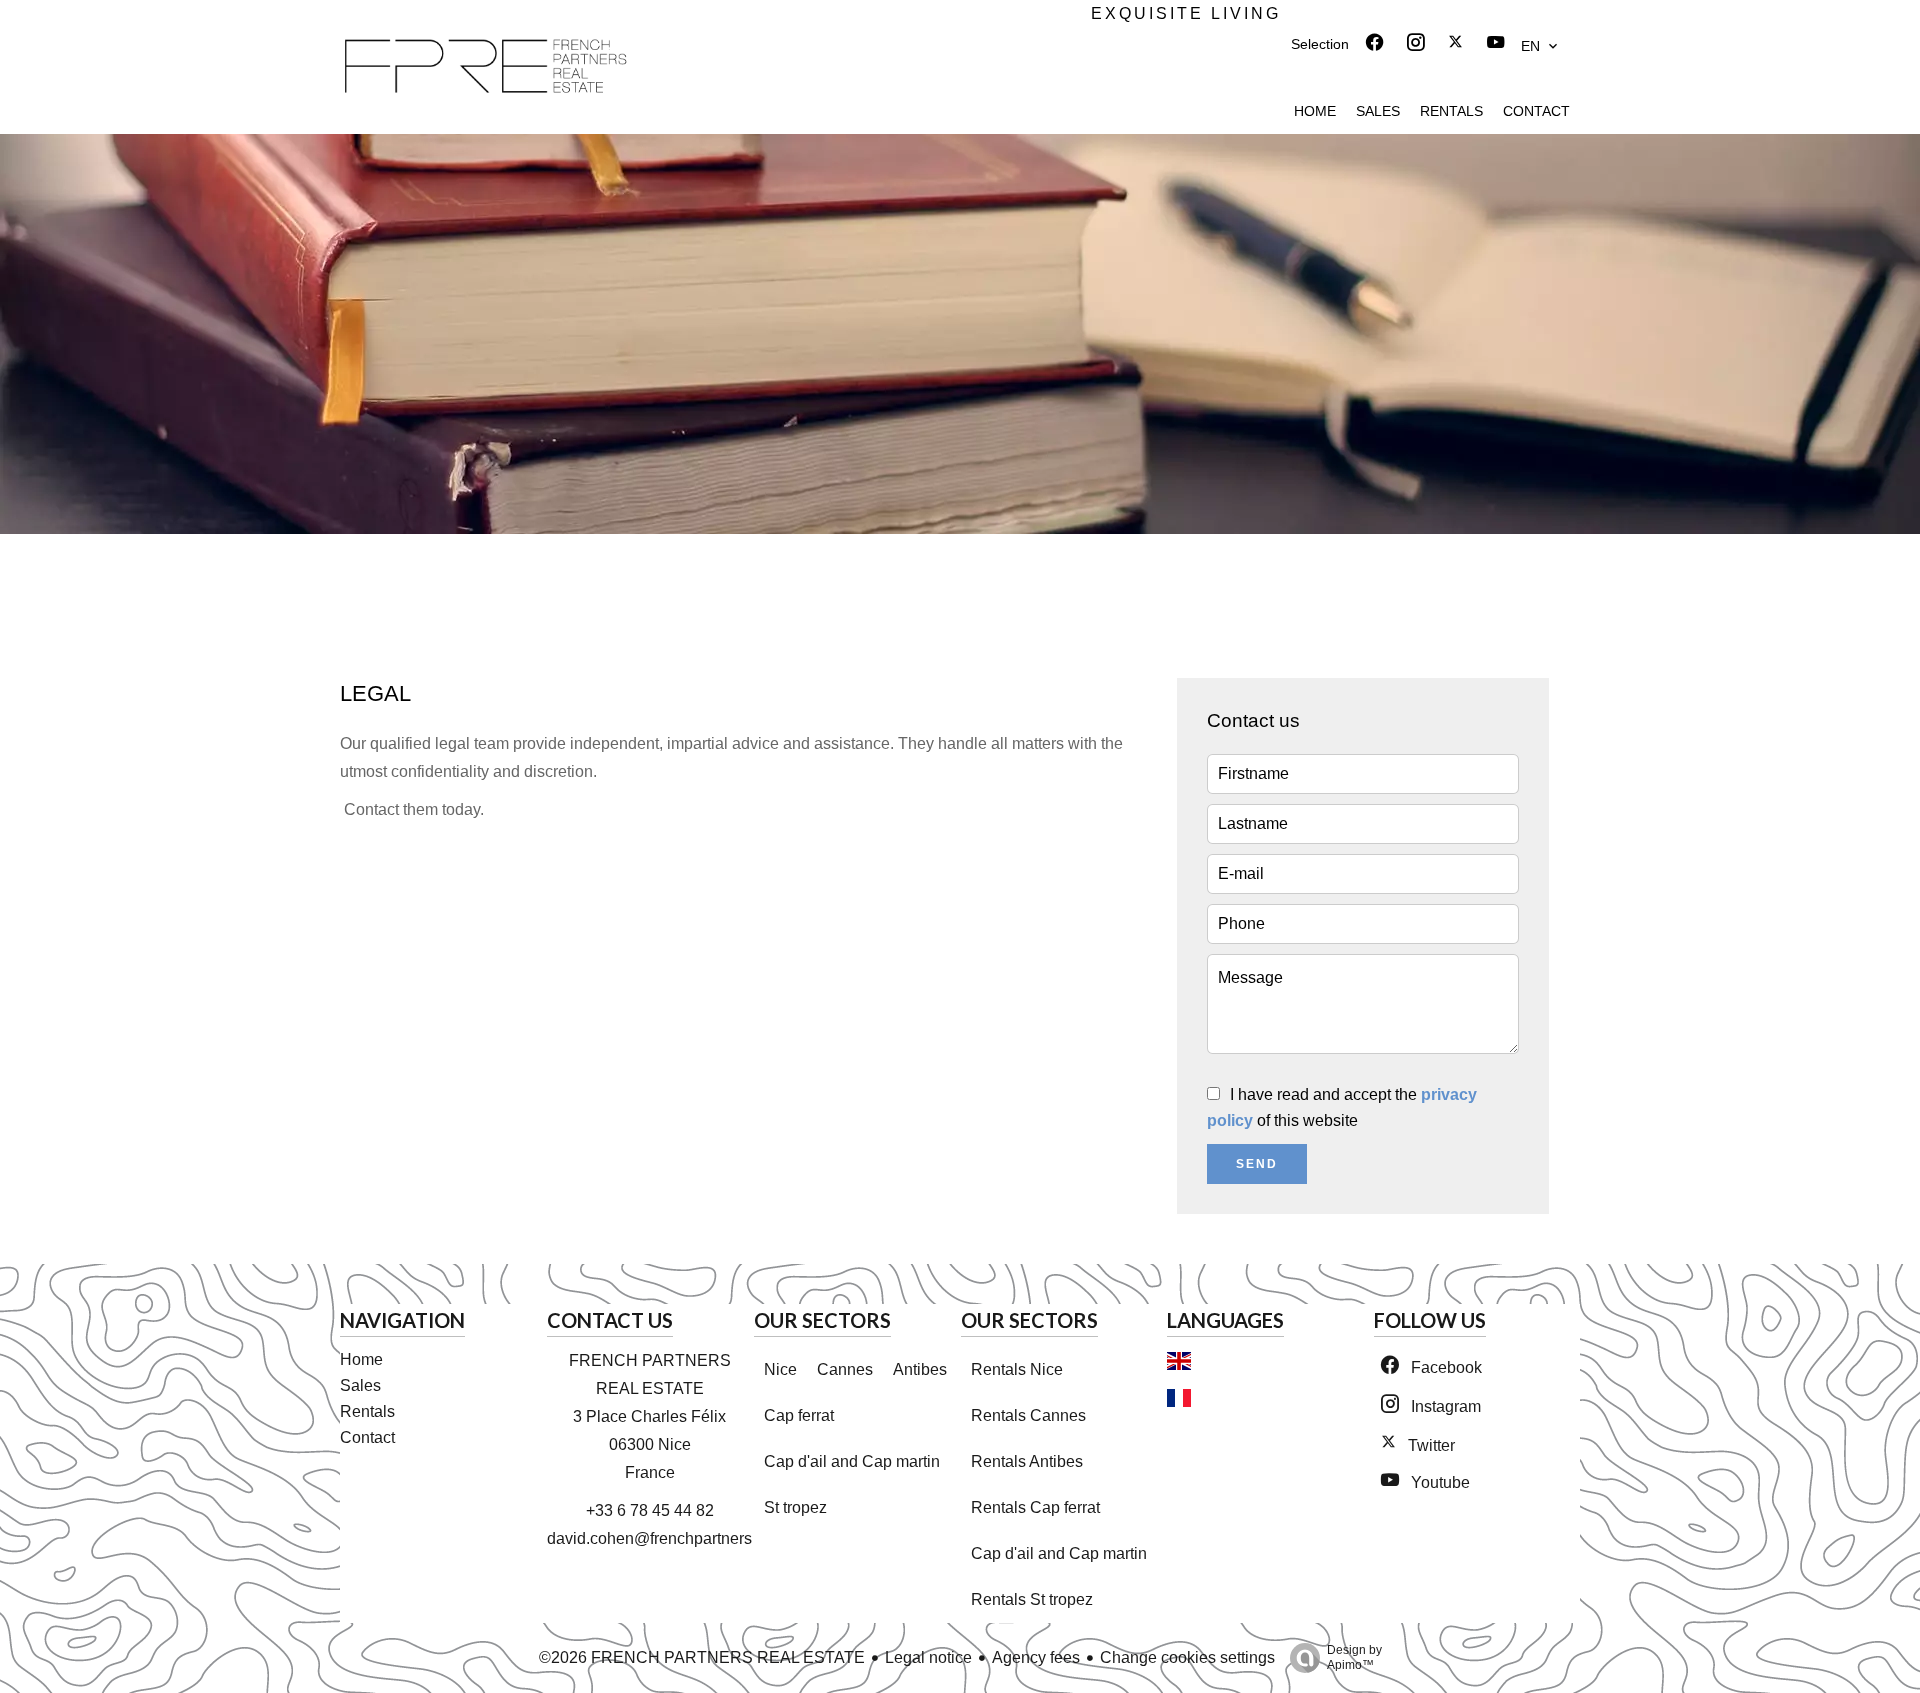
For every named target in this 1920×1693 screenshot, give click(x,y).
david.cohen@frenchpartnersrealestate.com (701, 1538)
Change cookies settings (1187, 1657)
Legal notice (928, 1657)
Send (1257, 1164)
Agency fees (1036, 1657)
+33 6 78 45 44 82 (650, 1510)
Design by (1354, 1657)
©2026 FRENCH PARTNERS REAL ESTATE (702, 1657)
